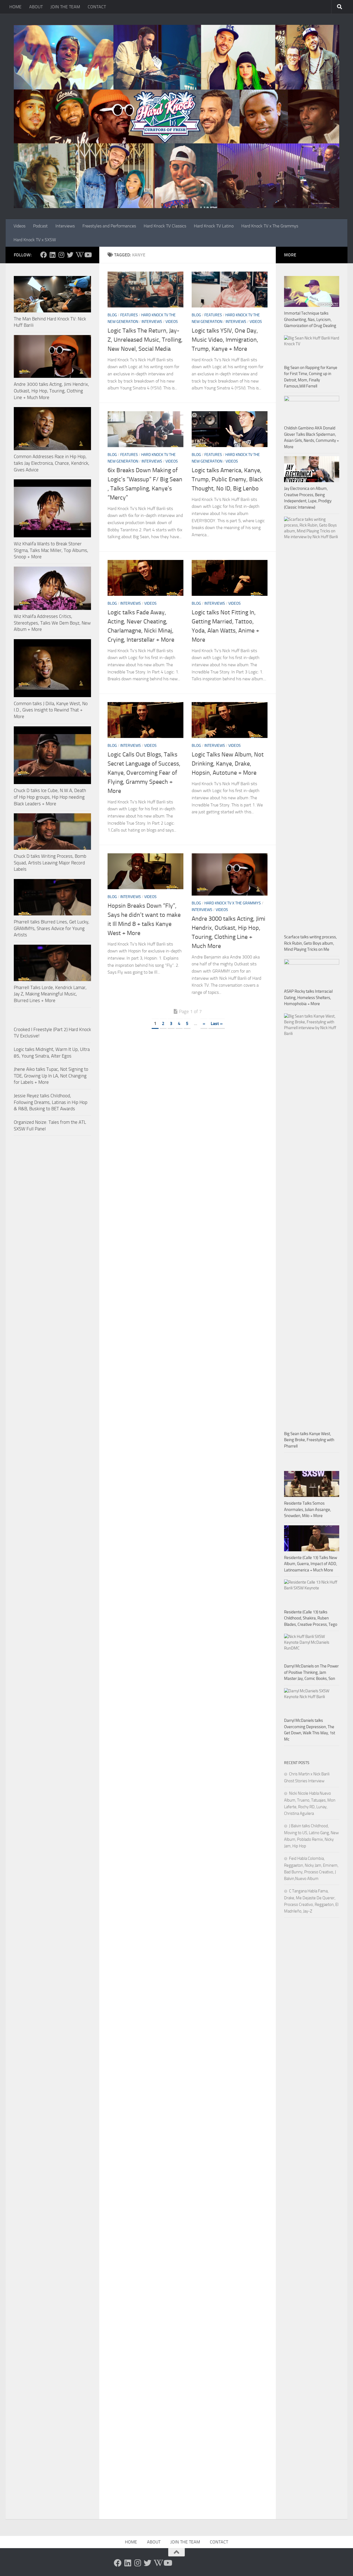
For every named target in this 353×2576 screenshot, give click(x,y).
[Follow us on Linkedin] (52, 255)
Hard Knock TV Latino (214, 226)
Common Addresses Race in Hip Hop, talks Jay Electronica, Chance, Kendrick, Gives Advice (52, 463)
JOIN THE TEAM (65, 7)
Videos (19, 226)
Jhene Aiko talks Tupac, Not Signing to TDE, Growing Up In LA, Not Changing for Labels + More (51, 1076)
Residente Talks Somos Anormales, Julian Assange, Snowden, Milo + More (307, 1509)
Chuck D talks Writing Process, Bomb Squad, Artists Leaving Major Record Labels (50, 863)
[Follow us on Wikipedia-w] (79, 255)
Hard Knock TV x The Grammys (270, 226)
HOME (15, 7)
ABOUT (36, 7)
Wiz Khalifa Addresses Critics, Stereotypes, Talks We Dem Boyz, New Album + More (52, 623)
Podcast (40, 226)
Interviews (65, 226)
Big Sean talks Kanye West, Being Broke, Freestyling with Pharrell (309, 1440)
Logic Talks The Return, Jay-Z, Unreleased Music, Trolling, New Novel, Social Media (145, 340)
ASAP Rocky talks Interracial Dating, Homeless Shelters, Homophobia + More (308, 998)
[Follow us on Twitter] (70, 255)
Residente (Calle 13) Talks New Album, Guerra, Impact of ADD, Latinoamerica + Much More (311, 1564)
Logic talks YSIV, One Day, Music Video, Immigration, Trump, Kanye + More (225, 340)
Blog (112, 315)
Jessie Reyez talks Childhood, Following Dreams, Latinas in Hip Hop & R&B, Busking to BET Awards (51, 1102)
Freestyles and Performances (109, 226)
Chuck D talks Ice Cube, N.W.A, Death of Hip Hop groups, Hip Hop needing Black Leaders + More (50, 797)
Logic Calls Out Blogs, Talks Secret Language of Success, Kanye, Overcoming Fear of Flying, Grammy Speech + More (144, 773)
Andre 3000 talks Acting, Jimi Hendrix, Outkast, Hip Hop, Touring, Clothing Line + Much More (51, 391)
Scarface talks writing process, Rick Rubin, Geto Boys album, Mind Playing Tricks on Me (310, 943)
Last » (217, 1023)
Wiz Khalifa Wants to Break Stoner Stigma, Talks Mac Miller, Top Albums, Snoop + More (51, 550)
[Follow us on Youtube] (88, 255)
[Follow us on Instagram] (61, 255)
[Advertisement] (312, 2048)
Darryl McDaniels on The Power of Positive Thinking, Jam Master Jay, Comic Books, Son (311, 1672)
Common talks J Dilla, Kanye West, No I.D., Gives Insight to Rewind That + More (51, 710)
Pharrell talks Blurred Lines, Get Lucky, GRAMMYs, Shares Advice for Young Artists (52, 928)
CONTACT (97, 7)
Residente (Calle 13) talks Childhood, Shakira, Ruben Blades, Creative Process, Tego (311, 1618)
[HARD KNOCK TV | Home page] (176, 116)
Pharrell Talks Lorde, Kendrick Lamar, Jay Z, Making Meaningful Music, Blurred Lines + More (50, 994)
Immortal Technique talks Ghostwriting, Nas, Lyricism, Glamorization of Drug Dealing (310, 319)
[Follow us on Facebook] (44, 255)
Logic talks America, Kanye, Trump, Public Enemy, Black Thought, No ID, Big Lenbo (227, 479)
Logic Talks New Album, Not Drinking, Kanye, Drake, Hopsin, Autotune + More (228, 764)
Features (129, 315)
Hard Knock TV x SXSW (35, 240)
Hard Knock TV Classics (165, 226)
